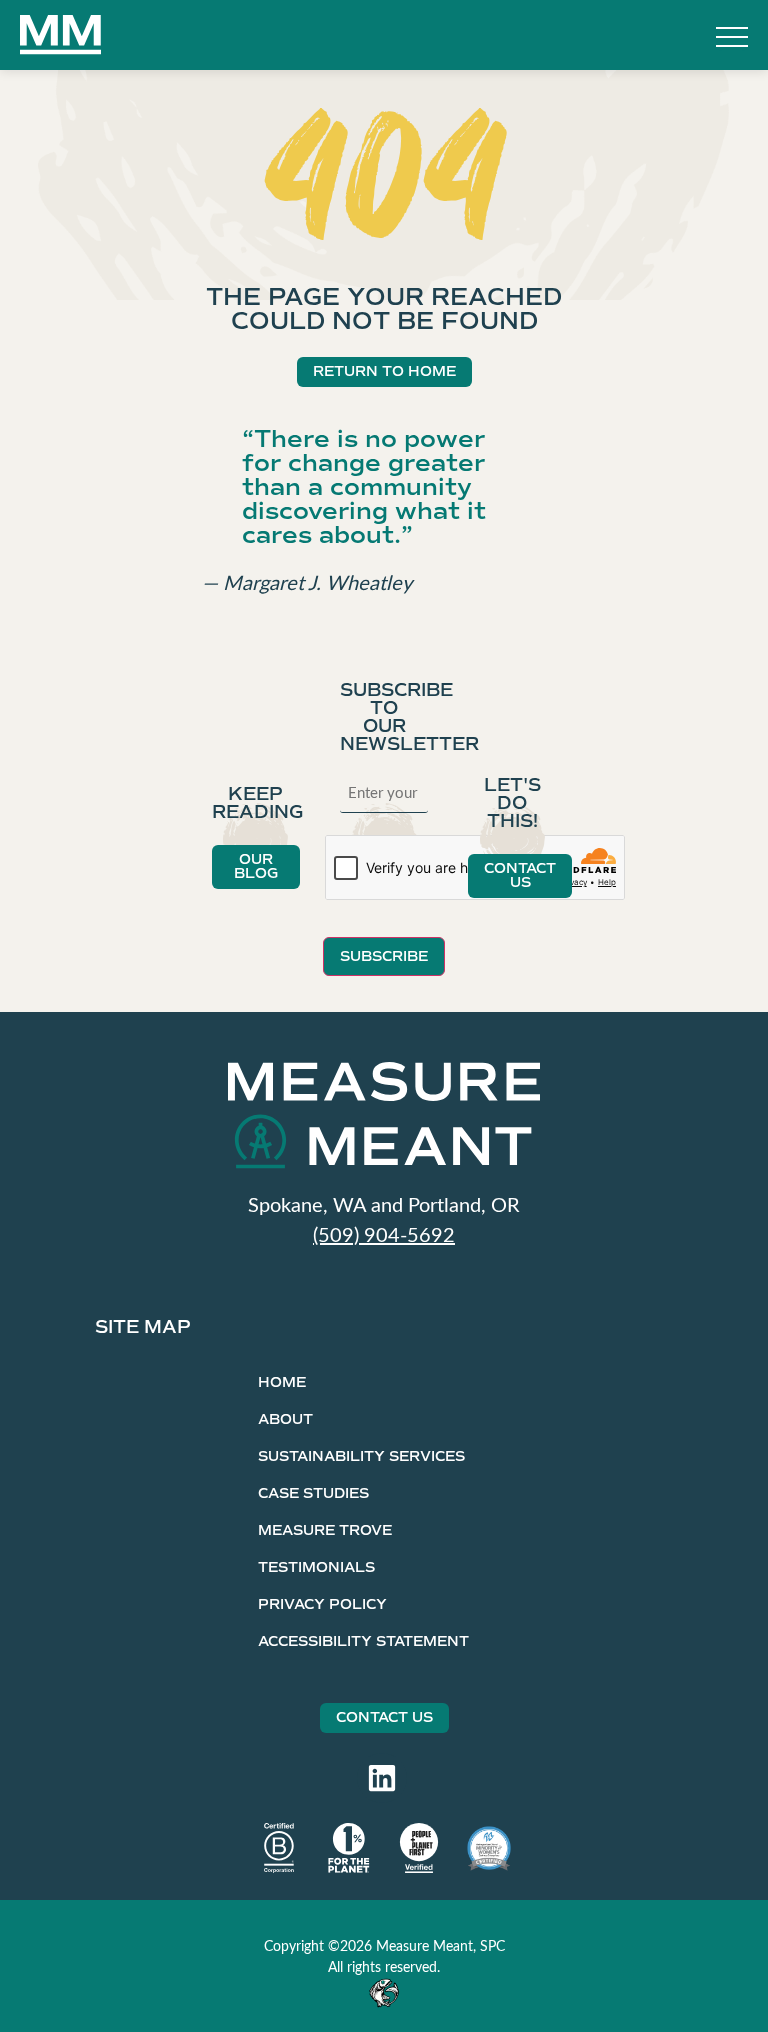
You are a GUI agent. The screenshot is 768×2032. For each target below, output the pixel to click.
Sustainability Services (361, 1456)
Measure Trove (325, 1530)
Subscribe (384, 956)
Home (282, 1382)
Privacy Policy (322, 1604)
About (285, 1419)
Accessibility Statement (363, 1641)
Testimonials (316, 1567)
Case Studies (313, 1493)
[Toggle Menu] (732, 39)
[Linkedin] (382, 1778)
